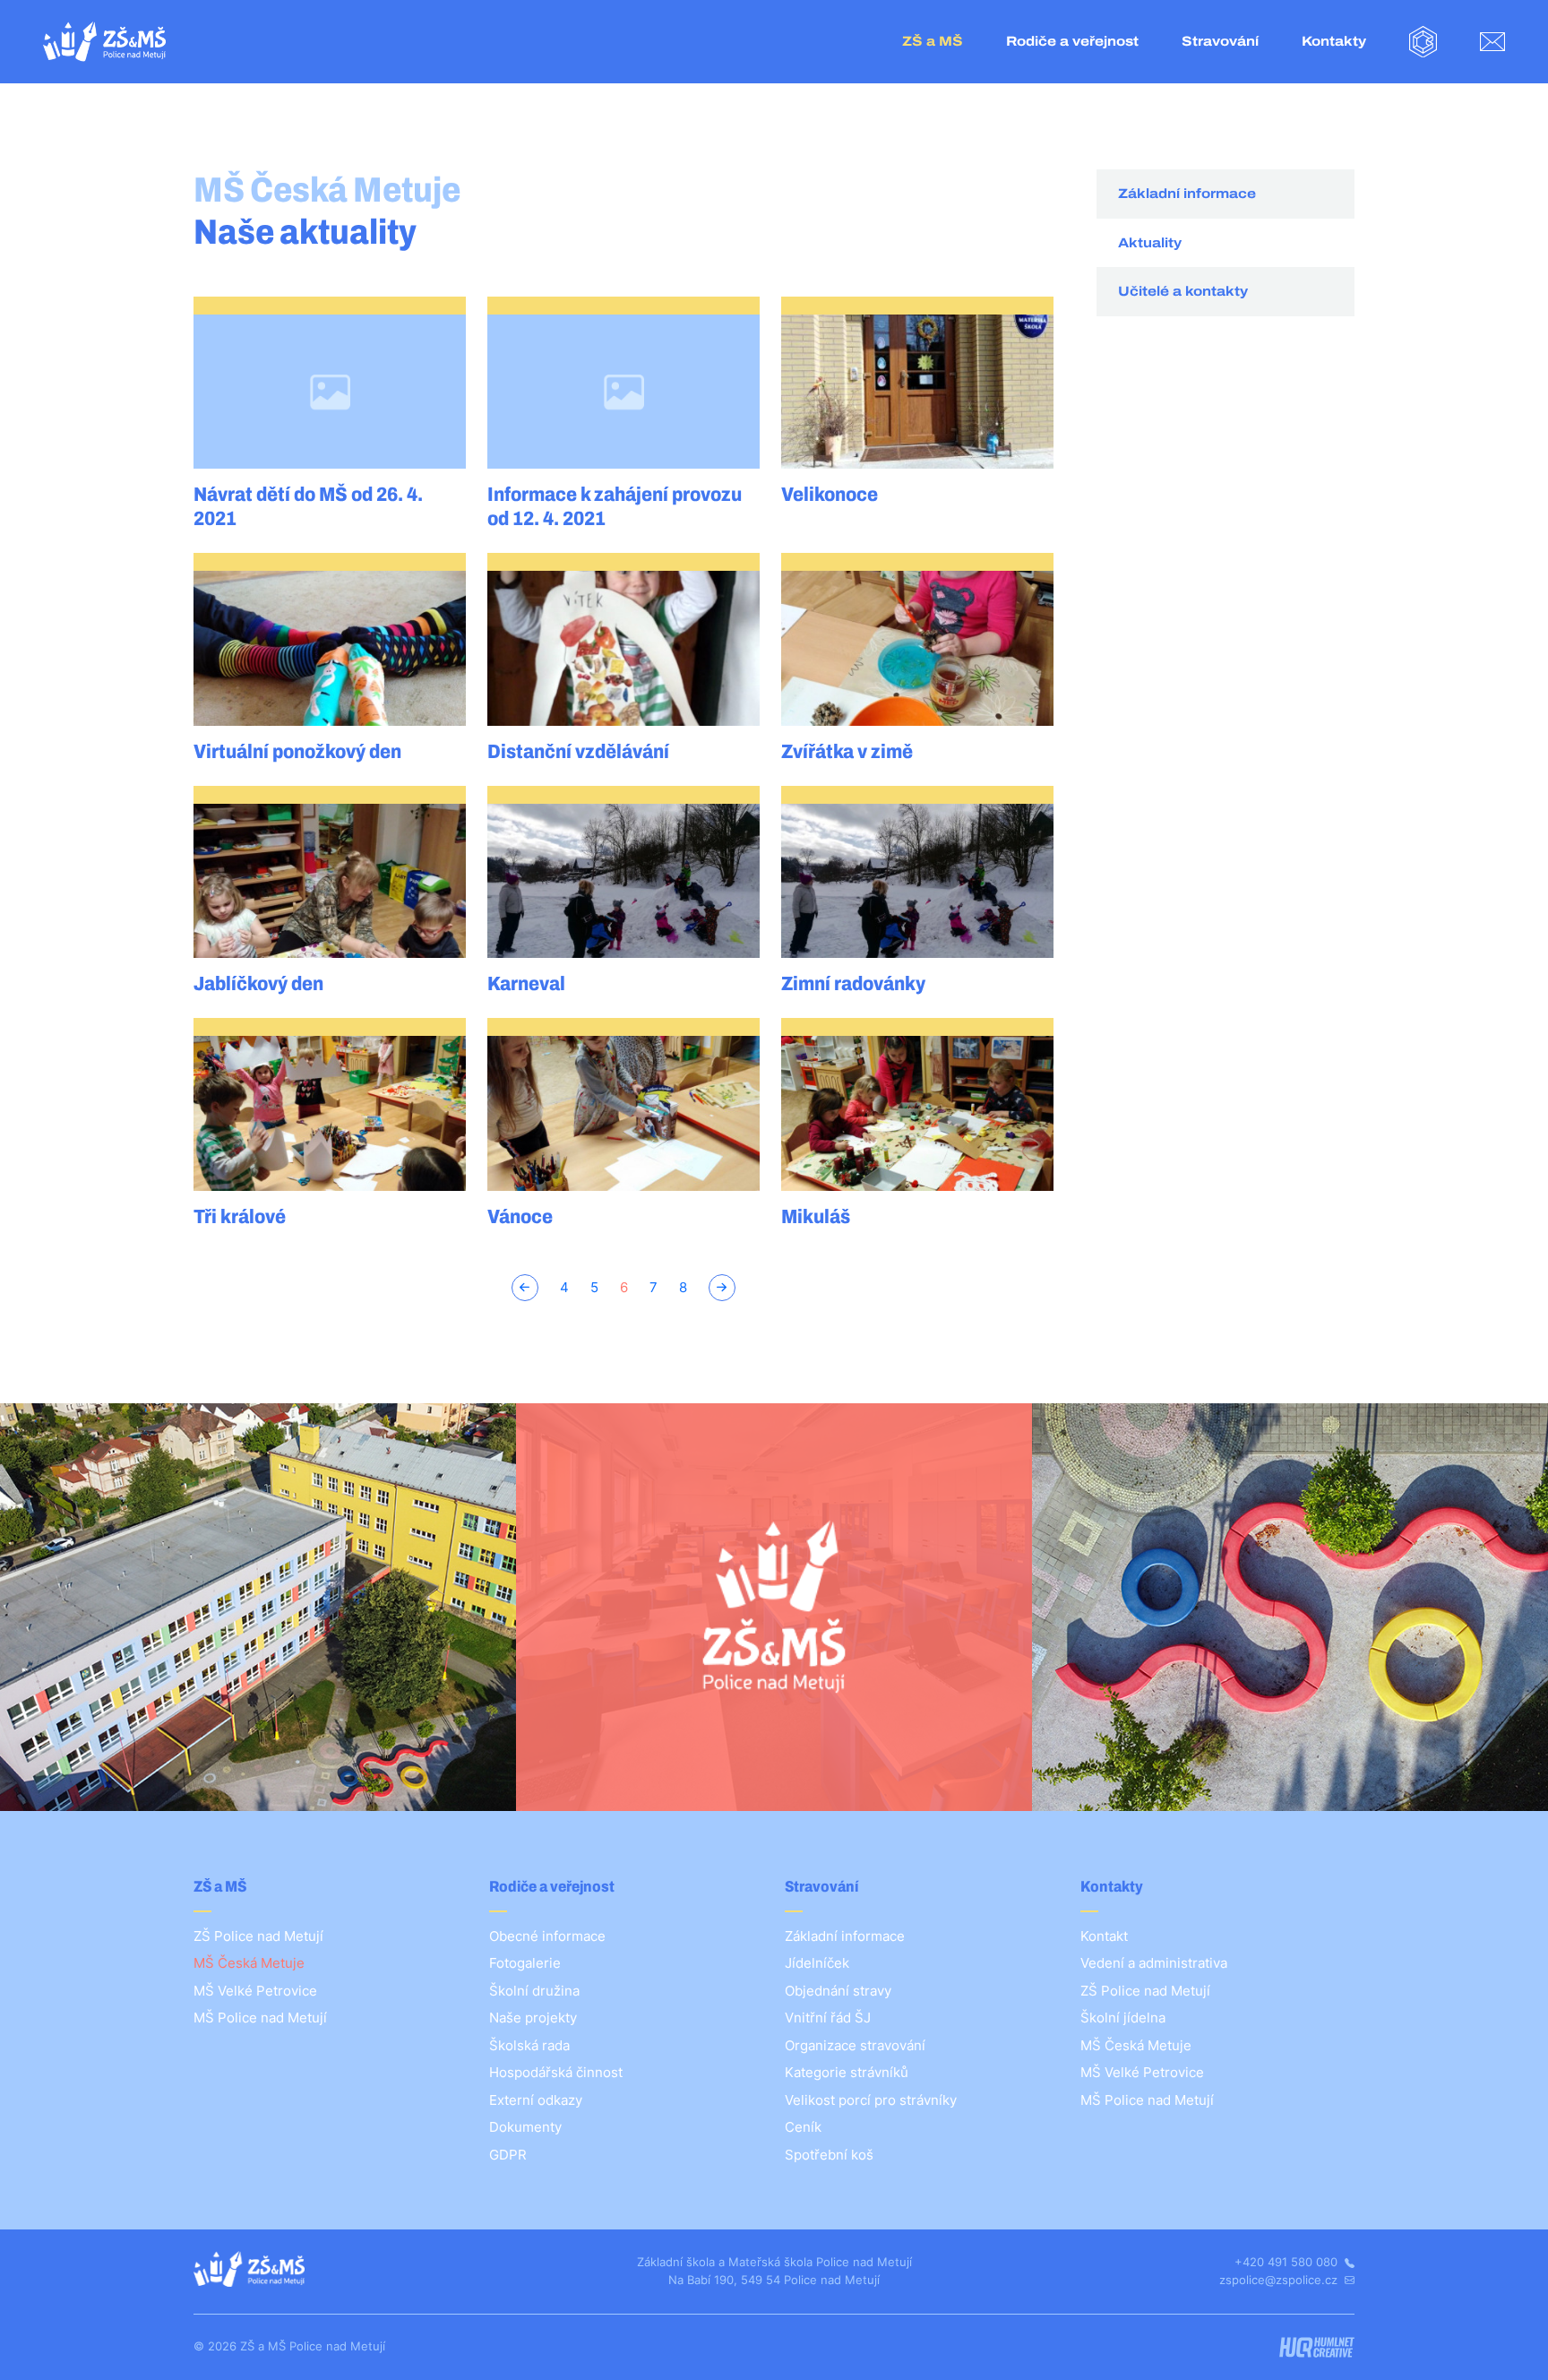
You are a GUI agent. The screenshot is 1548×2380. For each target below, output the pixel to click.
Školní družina (534, 1991)
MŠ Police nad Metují (260, 2018)
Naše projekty (533, 2018)
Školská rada (529, 2045)
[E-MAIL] (1492, 42)
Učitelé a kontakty (1183, 291)
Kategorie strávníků (847, 2072)
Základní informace (1187, 194)
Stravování (1220, 41)
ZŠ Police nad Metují (258, 1936)
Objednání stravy (838, 1991)
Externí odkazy (536, 2100)
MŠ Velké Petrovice (255, 1991)
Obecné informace (547, 1936)
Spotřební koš (829, 2155)
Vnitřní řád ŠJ (828, 2018)
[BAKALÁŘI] (1423, 42)
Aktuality (1150, 243)
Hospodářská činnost (556, 2072)
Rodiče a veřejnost (1072, 41)
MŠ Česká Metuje (249, 1963)
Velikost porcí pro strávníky (871, 2100)
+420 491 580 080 (1288, 2262)
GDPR (508, 2155)
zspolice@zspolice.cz (1280, 2280)
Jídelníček (817, 1963)
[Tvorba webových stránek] (1316, 2347)
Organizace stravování (855, 2045)
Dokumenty (525, 2127)
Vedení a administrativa (1154, 1963)
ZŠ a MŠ (933, 41)
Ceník (803, 2127)
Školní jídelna (1123, 2018)
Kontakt (1104, 1936)
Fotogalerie (525, 1963)
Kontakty (1334, 41)
